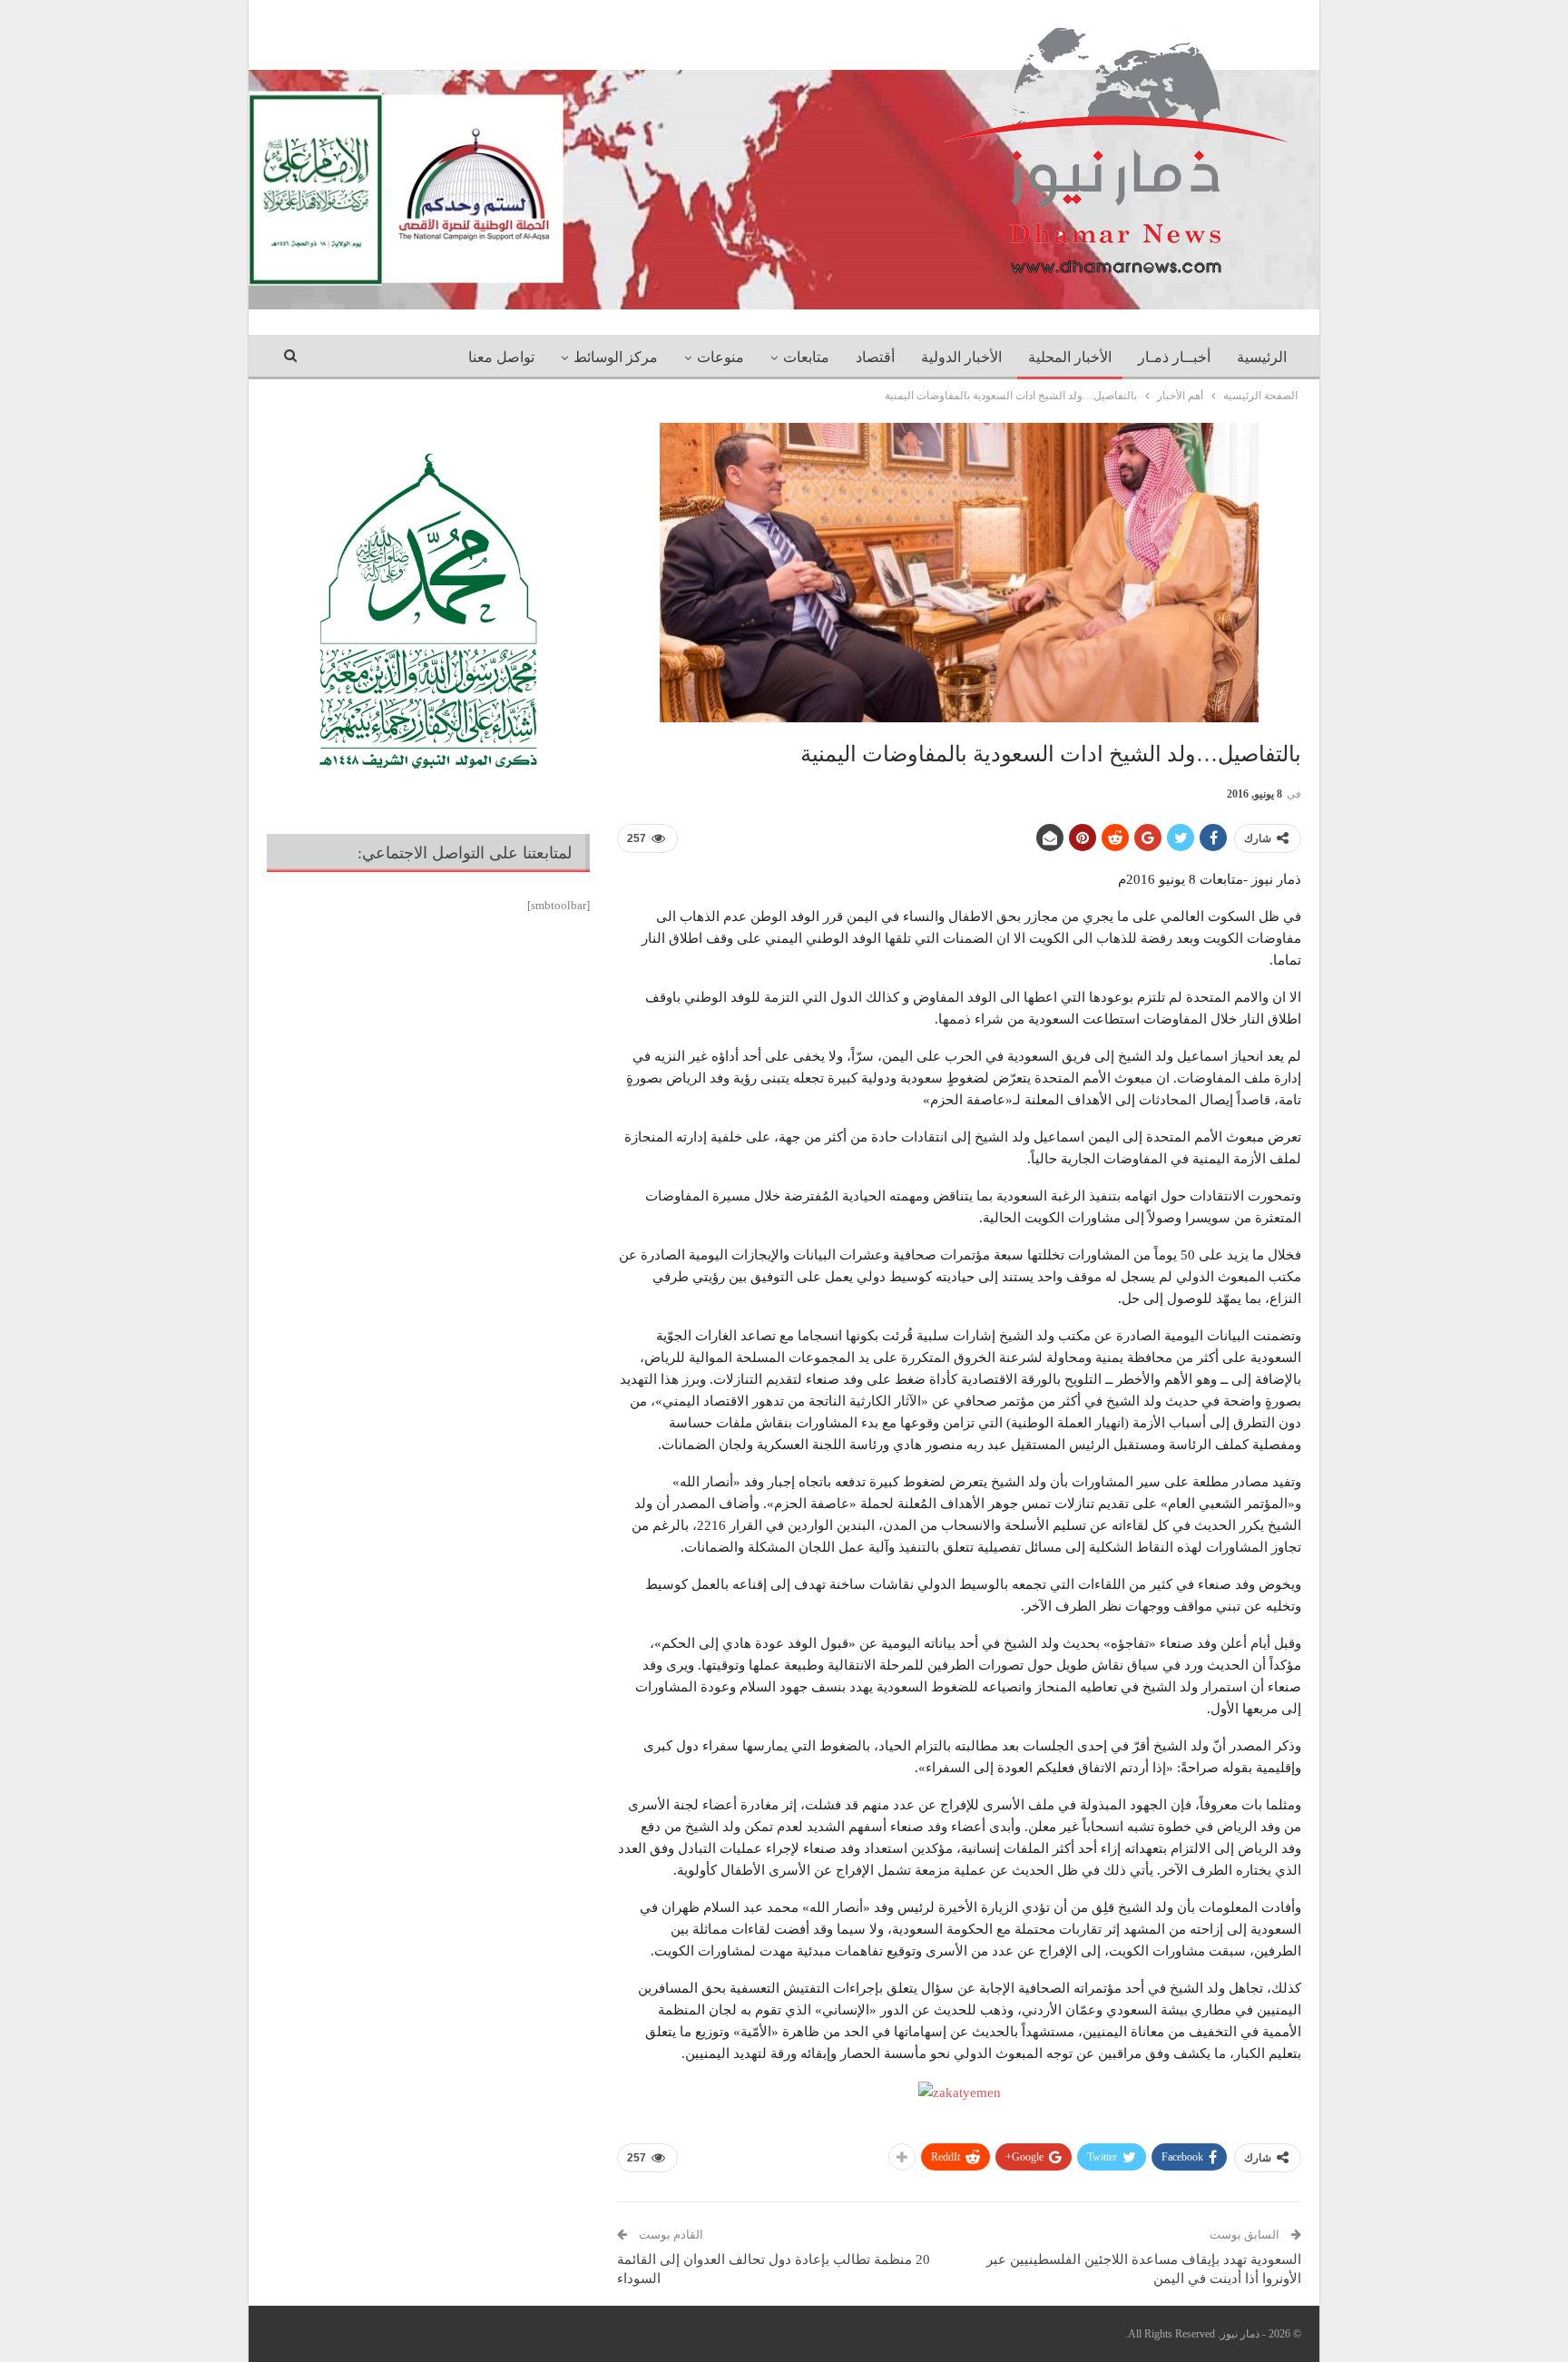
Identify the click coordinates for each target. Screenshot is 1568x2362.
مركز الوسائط (616, 357)
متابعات (806, 357)
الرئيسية (1262, 357)
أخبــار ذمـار (1174, 357)
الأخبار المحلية (1070, 357)
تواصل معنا (501, 357)
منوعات (720, 357)
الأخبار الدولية (961, 357)
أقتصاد (875, 357)
